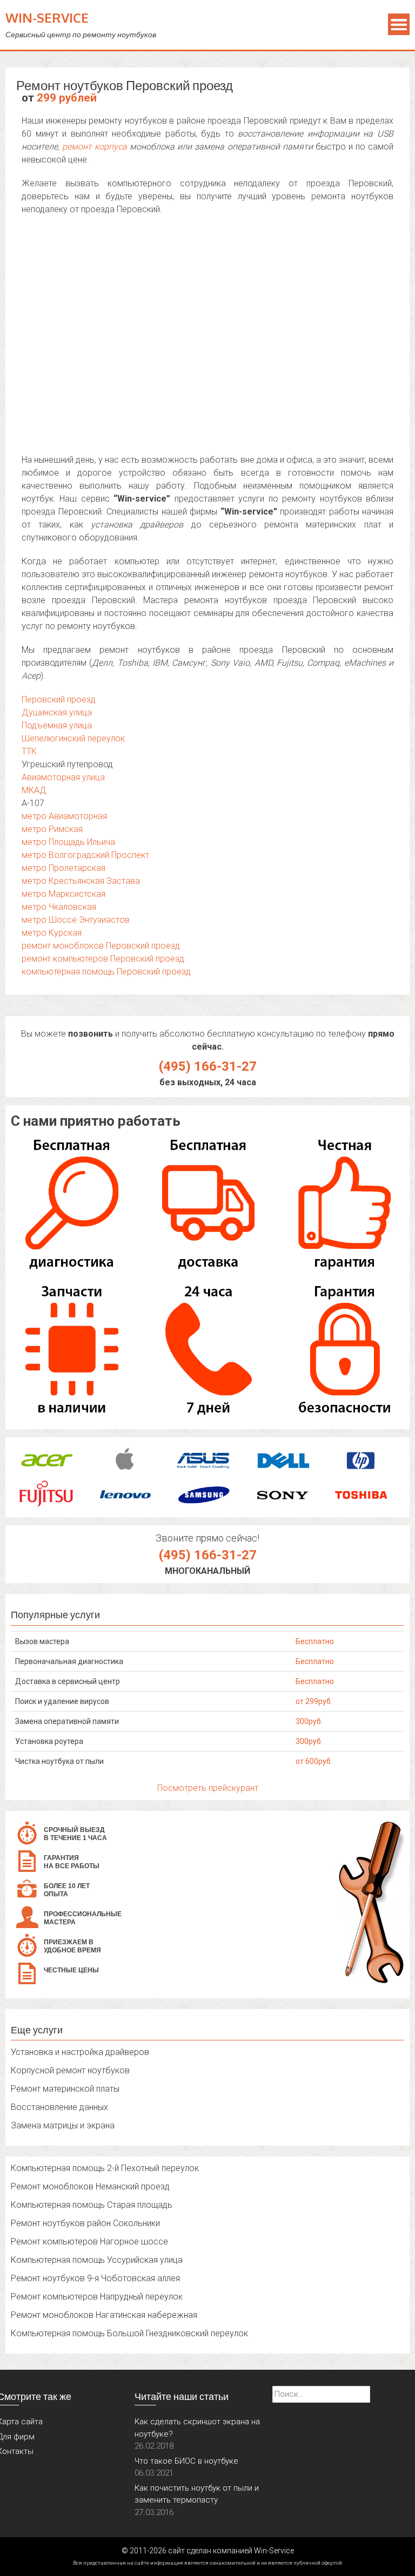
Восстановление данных (59, 2107)
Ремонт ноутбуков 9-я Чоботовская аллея (95, 2278)
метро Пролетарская (63, 868)
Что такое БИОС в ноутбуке (186, 2461)
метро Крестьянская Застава (81, 881)
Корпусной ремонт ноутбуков (70, 2070)
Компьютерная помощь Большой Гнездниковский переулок (129, 2333)
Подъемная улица (57, 725)
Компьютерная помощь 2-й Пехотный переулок (105, 2168)
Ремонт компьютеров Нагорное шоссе (89, 2242)
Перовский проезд (59, 699)
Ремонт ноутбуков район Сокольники (85, 2223)
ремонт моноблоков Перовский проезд (101, 946)
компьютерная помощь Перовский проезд (106, 972)
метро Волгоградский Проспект (85, 855)
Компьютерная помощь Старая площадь (92, 2205)
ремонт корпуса (95, 147)
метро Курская (52, 933)
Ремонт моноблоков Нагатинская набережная (104, 2315)
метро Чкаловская (59, 907)
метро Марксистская (63, 894)
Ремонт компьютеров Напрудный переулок (97, 2297)
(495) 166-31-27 (208, 1066)
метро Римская (52, 829)
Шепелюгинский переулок (73, 738)
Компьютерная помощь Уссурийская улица (97, 2260)
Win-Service (47, 18)
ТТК (29, 751)
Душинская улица (57, 712)
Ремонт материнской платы (65, 2089)
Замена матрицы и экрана (63, 2125)
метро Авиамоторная (64, 816)
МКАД (34, 790)
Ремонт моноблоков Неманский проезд (90, 2186)
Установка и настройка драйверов (80, 2052)
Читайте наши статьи (182, 2396)
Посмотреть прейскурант (208, 1788)
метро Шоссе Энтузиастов (76, 920)
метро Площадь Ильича (68, 842)
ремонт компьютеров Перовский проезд (103, 959)
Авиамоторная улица (63, 777)
